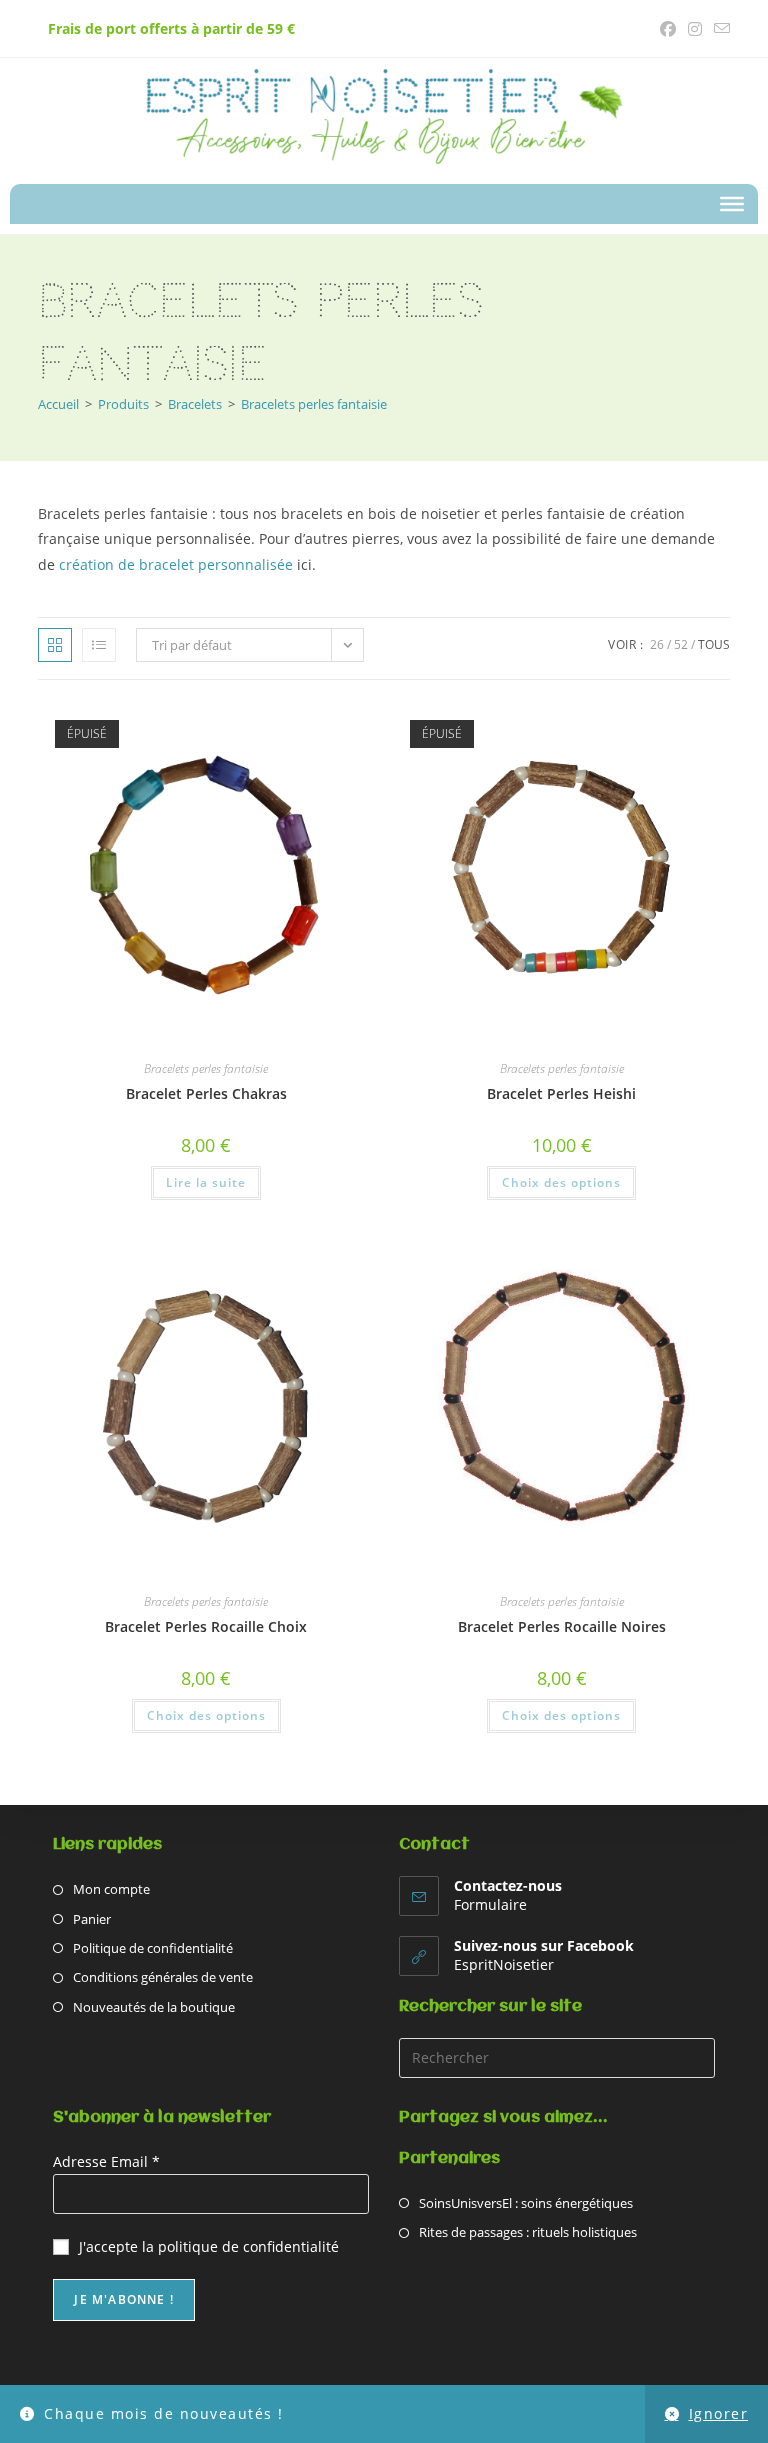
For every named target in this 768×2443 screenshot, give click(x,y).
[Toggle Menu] (732, 204)
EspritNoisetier (504, 1964)
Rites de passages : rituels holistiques (528, 2232)
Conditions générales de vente (163, 1977)
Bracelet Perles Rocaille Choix (206, 1626)
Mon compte (111, 1889)
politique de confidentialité (248, 2246)
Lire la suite (206, 1182)
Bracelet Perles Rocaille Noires (562, 1626)
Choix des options (561, 1182)
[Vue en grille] (55, 645)
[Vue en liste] (99, 645)
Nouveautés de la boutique (154, 2007)
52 (681, 644)
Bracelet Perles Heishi (561, 1093)
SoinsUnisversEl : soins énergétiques (526, 2203)
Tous (714, 644)
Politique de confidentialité (153, 1948)
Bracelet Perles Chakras (206, 1093)
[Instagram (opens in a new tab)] (695, 29)
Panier (92, 1919)
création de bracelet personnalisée (176, 564)
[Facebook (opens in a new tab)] (668, 29)
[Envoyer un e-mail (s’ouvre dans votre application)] (719, 29)
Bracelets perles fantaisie (314, 404)
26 (657, 644)
